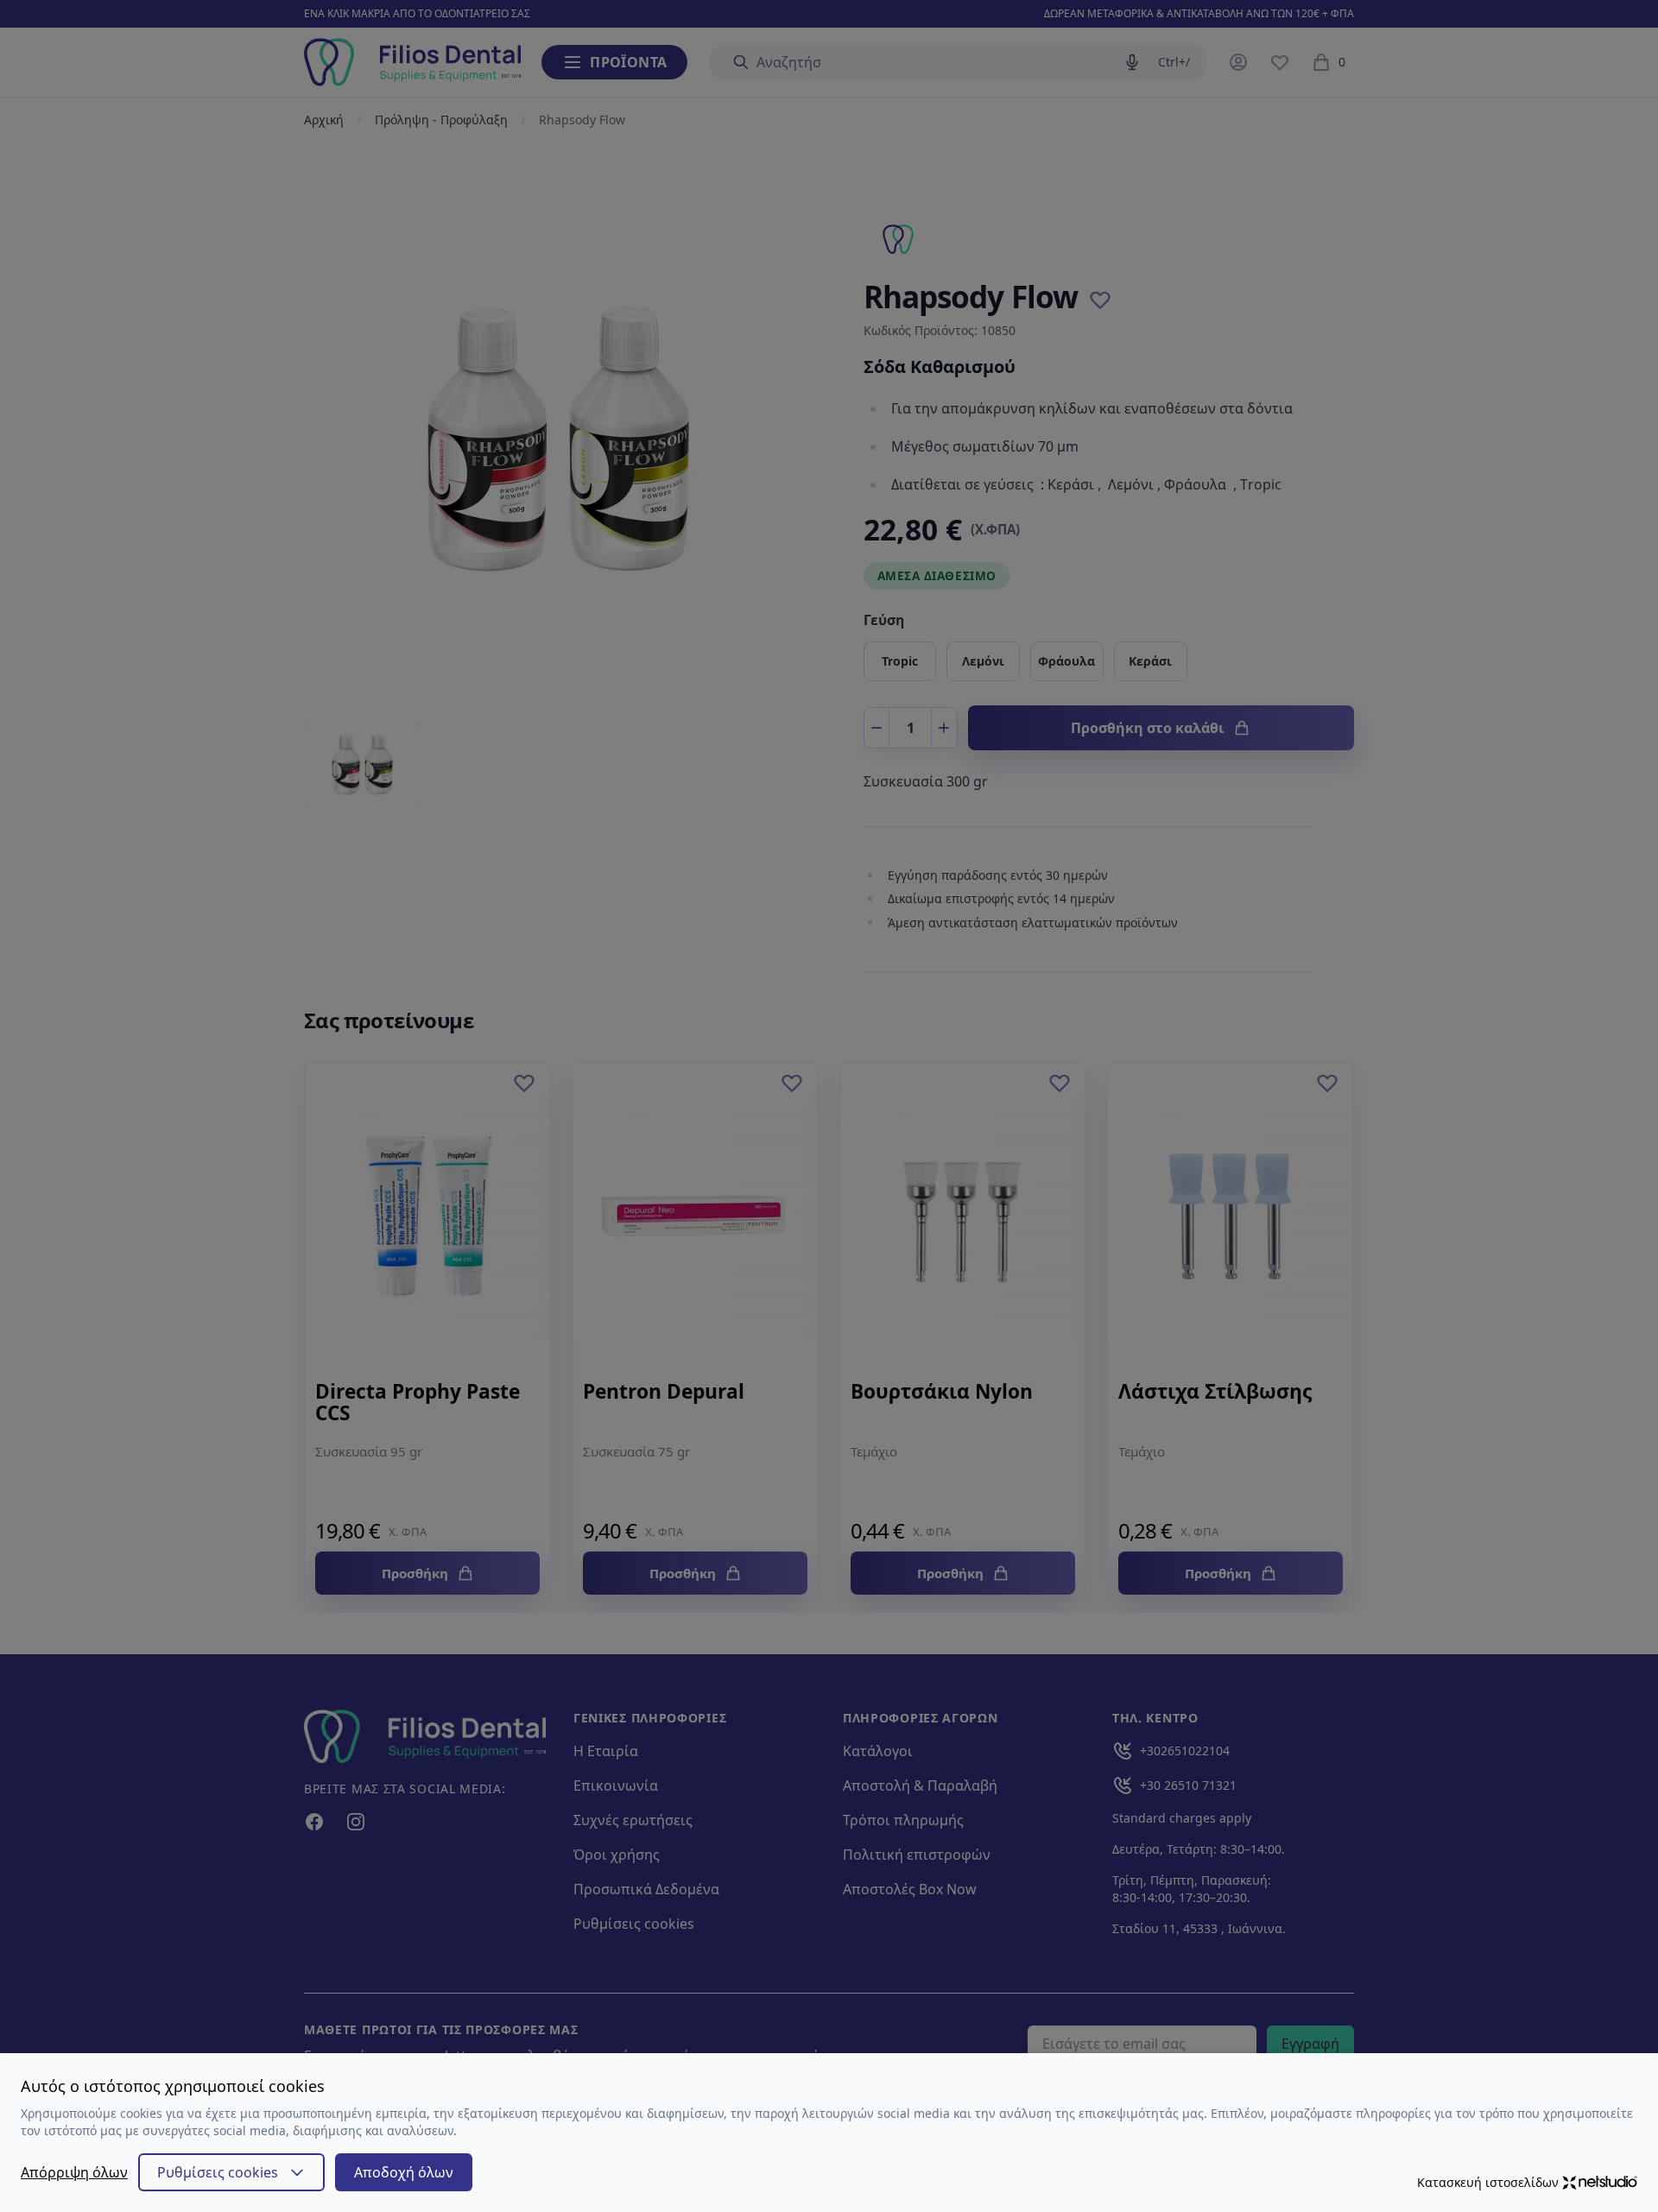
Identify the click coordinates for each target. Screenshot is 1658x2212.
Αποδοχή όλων (404, 2172)
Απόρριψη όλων (74, 2172)
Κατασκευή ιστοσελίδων (1488, 2182)
